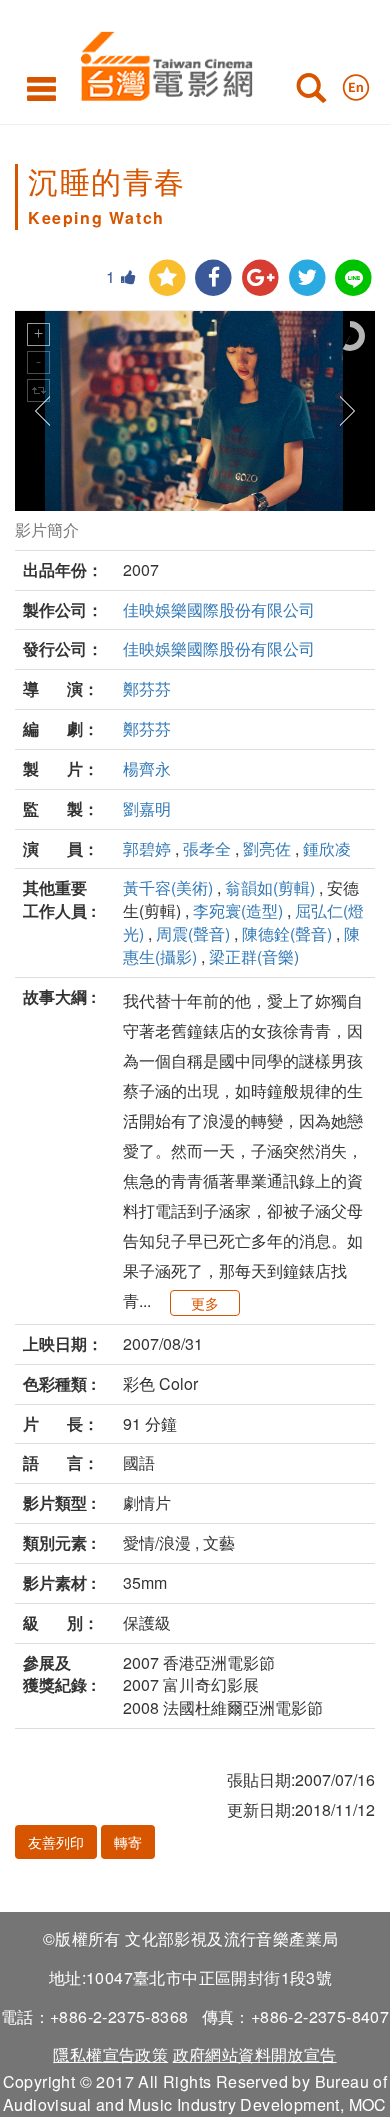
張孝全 (207, 848)
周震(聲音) (193, 933)
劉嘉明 (147, 808)
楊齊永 (147, 768)
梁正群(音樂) (254, 956)
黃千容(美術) (168, 887)
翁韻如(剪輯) (270, 887)
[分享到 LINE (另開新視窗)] (353, 278)
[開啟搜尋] (311, 92)
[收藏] (167, 278)
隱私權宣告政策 (110, 2054)
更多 (205, 1303)
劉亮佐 (267, 848)
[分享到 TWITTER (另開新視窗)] (307, 278)
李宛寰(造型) (238, 910)
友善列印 (56, 1842)
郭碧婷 (147, 848)
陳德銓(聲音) (287, 933)
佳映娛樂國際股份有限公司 (219, 609)
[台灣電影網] (161, 62)
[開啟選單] (41, 88)
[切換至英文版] (356, 83)
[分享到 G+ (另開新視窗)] (260, 278)
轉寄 (128, 1842)
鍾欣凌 (327, 848)
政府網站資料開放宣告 (255, 2054)
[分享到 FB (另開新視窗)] (213, 278)
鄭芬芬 (147, 688)
